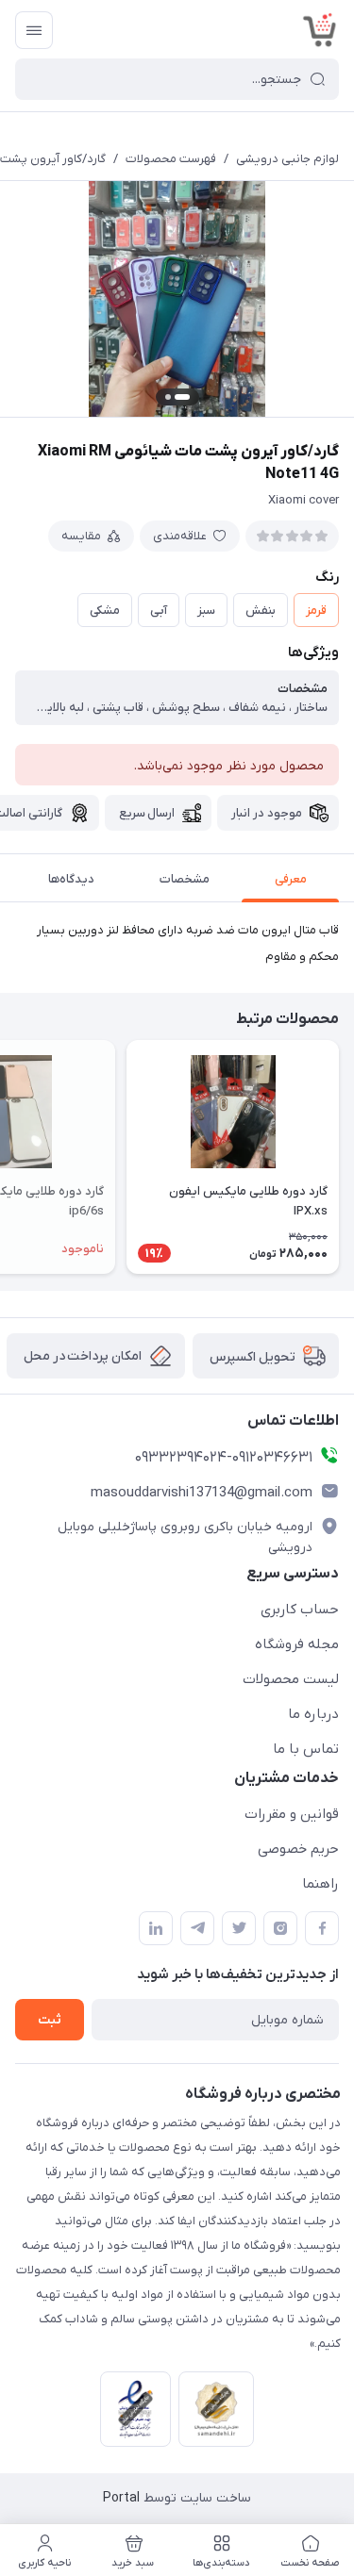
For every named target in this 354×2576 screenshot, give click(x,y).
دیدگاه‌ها (71, 879)
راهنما (320, 1884)
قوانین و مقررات (292, 1814)
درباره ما (313, 1714)
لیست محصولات (291, 1679)
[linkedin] (156, 1928)
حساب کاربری (300, 1610)
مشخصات (185, 879)
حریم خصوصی (298, 1849)
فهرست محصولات (171, 159)
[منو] (34, 30)
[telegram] (197, 1928)
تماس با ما (306, 1749)
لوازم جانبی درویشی (287, 159)
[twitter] (239, 1928)
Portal (121, 2498)
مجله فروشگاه (297, 1644)
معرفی (291, 879)
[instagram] (280, 1928)
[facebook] (322, 1928)
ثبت (50, 2020)
